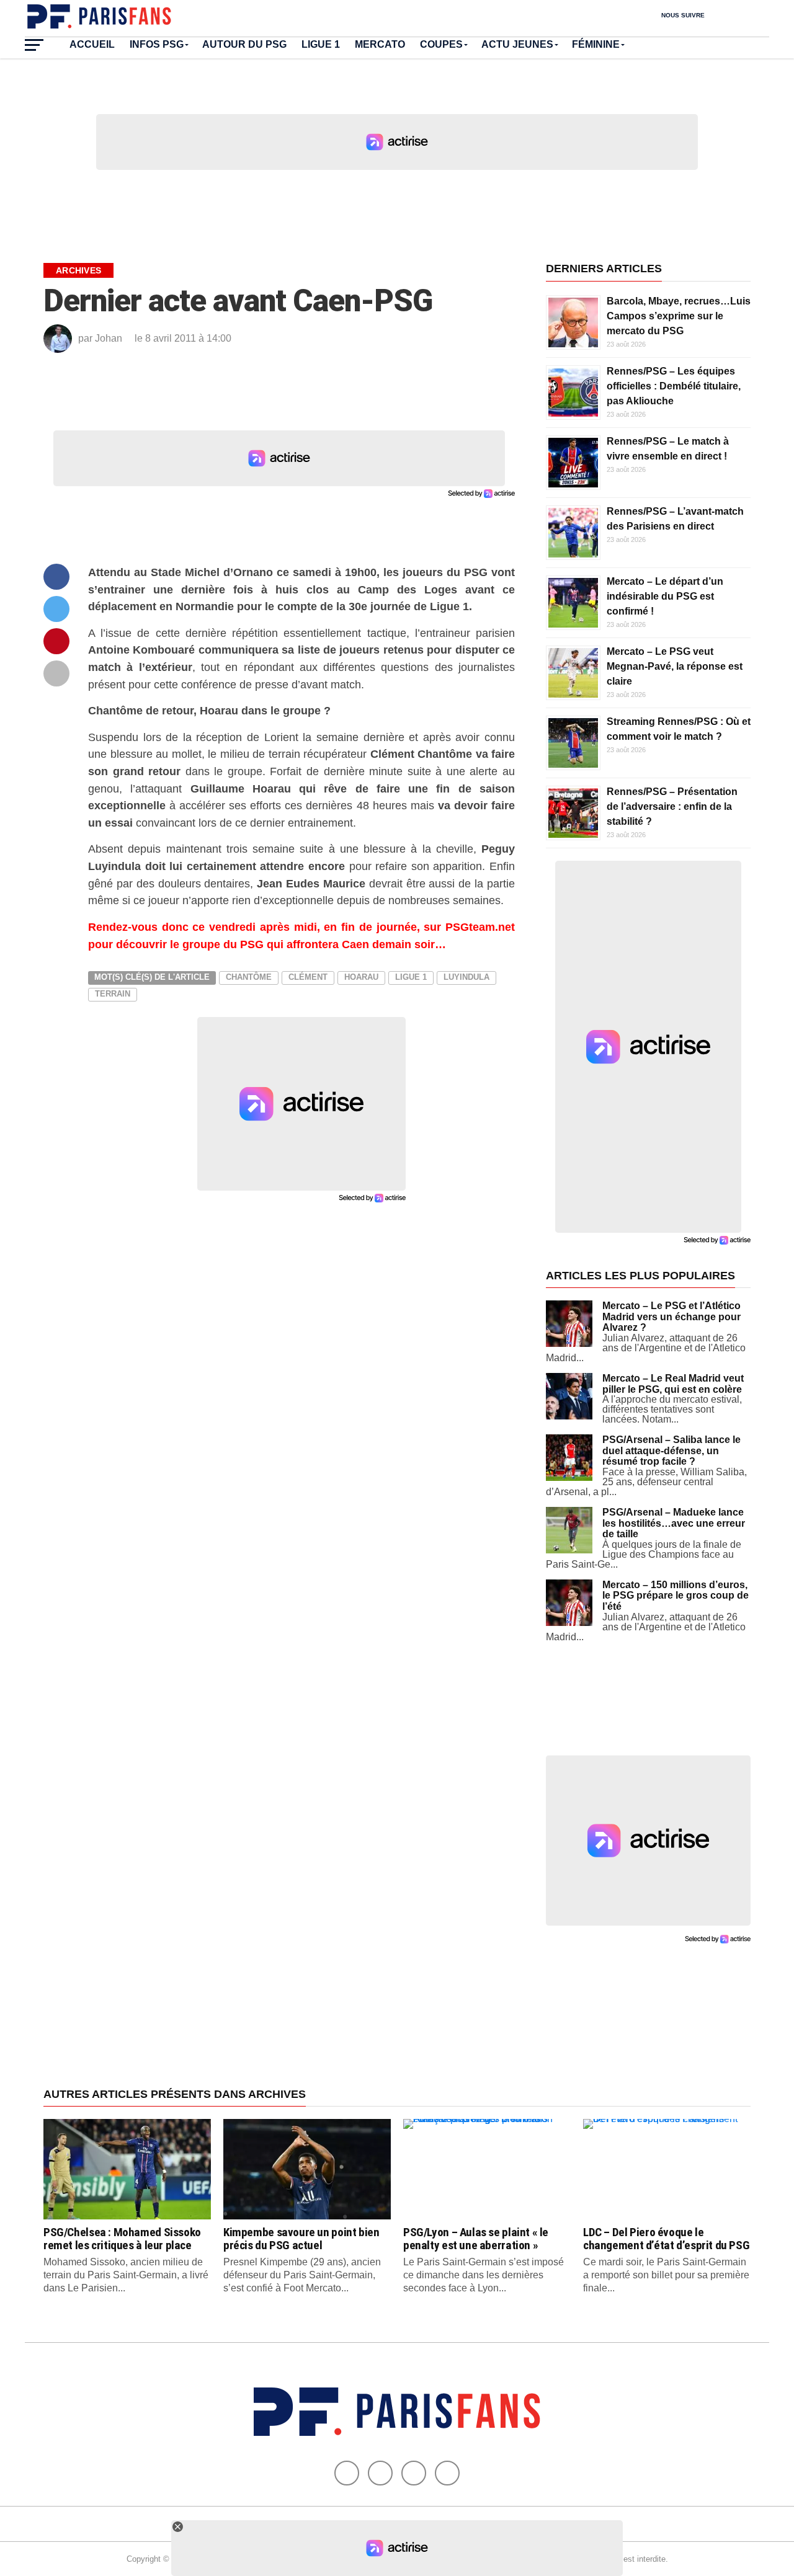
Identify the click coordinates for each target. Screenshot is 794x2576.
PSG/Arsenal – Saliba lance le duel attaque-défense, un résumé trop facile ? (671, 1450)
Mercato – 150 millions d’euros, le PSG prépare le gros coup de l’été (676, 1596)
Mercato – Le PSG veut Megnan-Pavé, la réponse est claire (675, 666)
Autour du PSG (244, 44)
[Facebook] (347, 2473)
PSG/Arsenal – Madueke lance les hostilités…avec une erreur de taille (674, 1523)
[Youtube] (414, 2473)
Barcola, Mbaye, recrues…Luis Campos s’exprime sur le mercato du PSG (679, 316)
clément (308, 977)
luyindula (466, 977)
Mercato (380, 44)
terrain (113, 994)
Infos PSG (157, 44)
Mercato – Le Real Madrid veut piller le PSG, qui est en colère (673, 1384)
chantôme (249, 977)
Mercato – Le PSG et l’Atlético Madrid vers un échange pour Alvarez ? (671, 1317)
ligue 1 (411, 977)
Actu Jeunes (517, 44)
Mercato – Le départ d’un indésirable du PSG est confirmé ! (665, 596)
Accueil (92, 44)
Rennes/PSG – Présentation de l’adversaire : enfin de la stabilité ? (672, 806)
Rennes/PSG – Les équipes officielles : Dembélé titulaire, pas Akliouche (674, 386)
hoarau (361, 977)
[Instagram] (447, 2473)
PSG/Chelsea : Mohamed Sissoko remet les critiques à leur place (122, 2239)
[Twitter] (380, 2473)
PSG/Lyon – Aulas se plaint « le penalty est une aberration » (476, 2239)
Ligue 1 (321, 44)
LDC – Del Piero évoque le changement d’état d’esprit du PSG (666, 2239)
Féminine (596, 44)
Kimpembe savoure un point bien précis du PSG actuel (301, 2239)
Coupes (441, 44)
